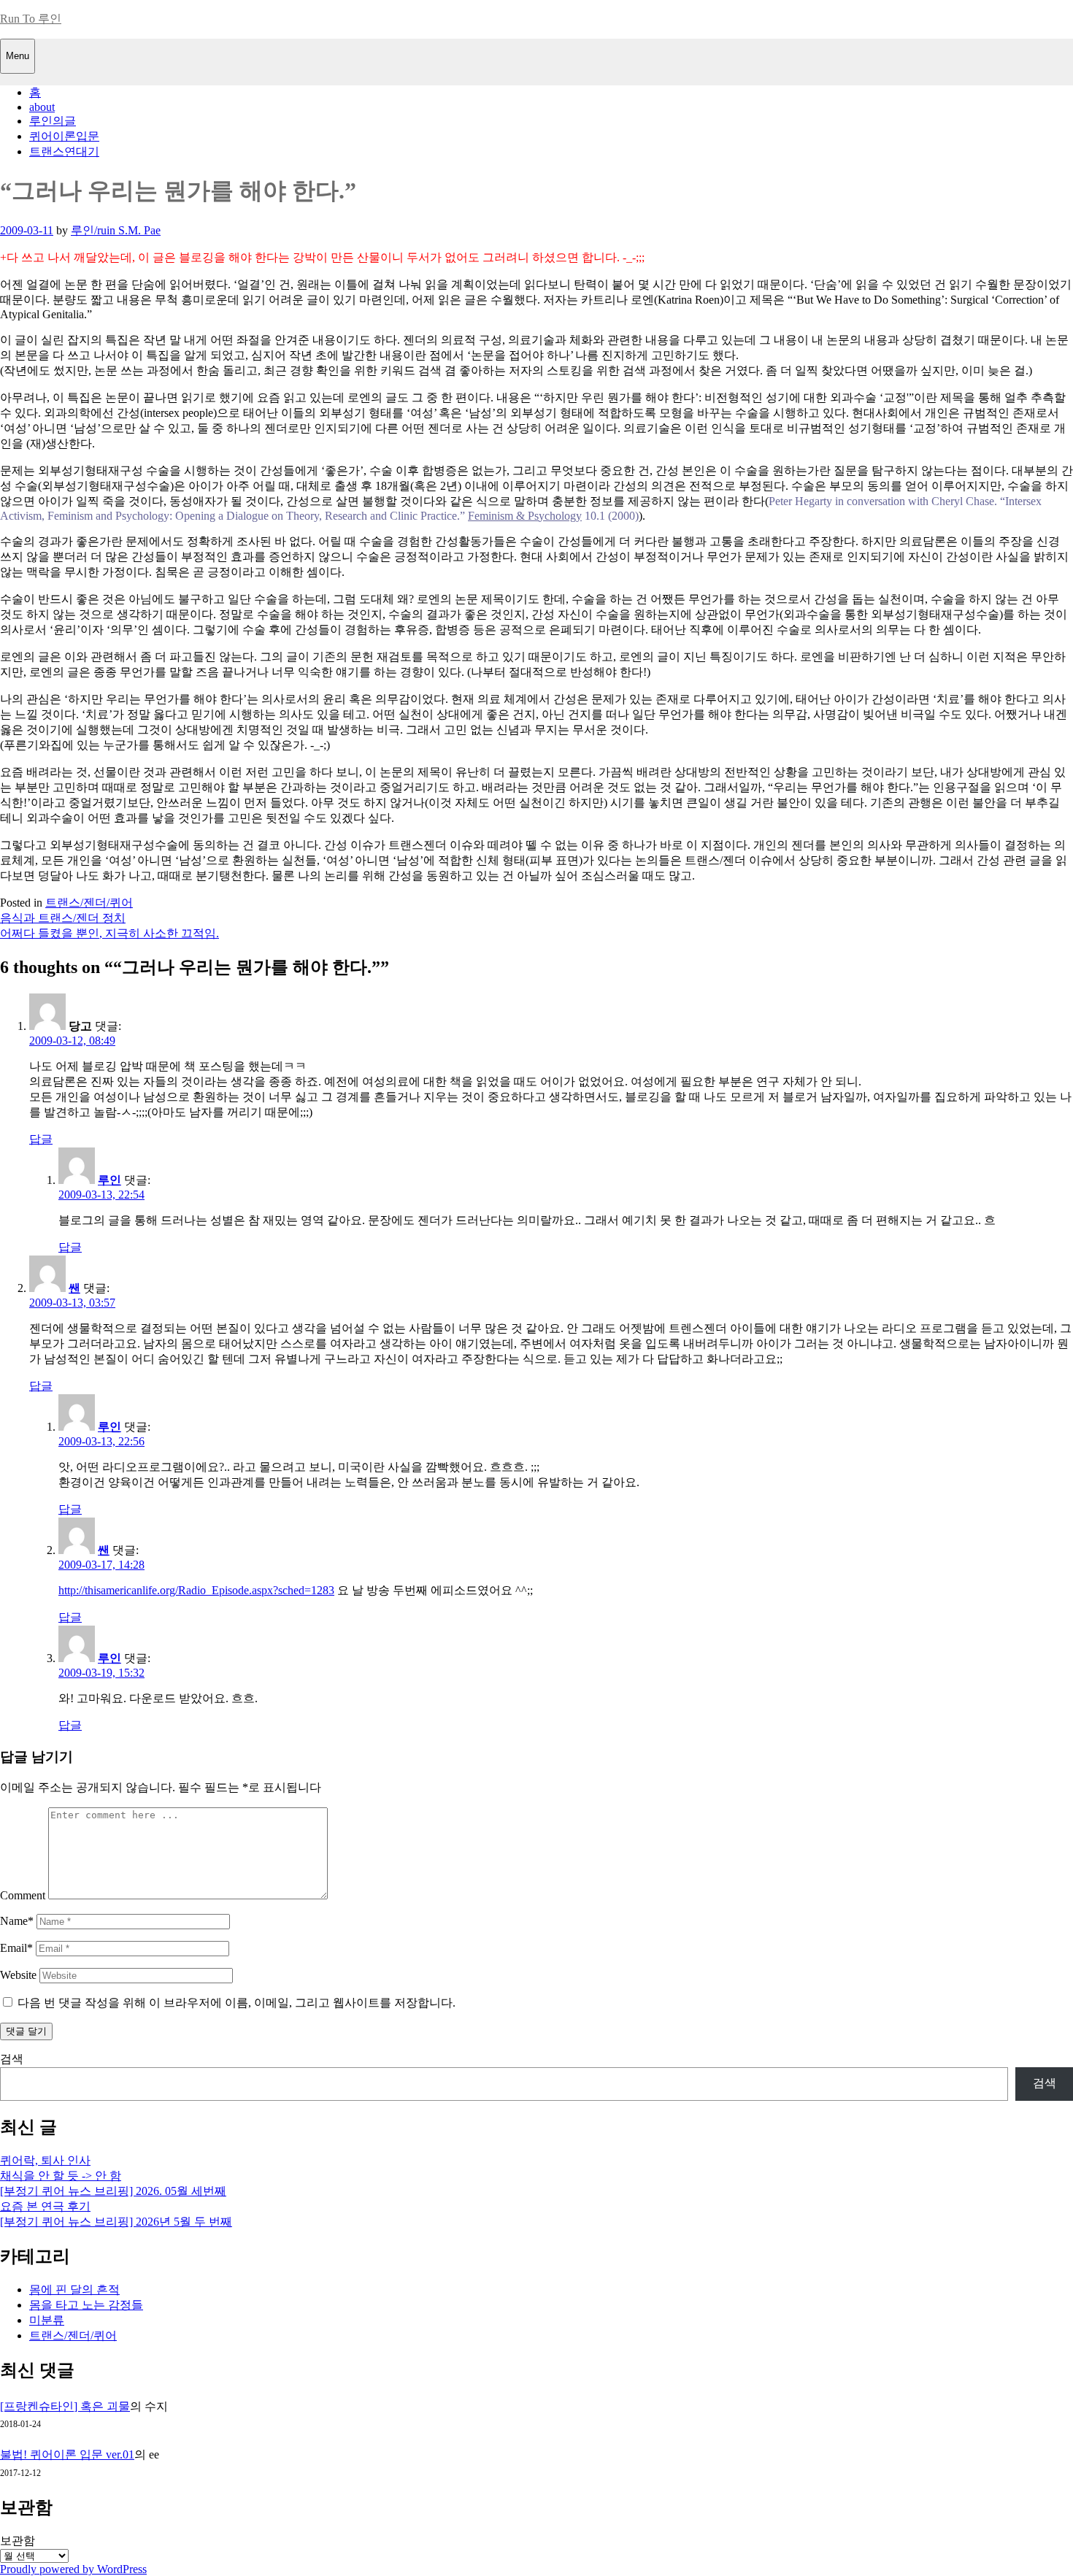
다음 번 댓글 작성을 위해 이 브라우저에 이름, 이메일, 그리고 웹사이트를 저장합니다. (236, 2003)
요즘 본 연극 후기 (45, 2206)
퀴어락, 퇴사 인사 (45, 2160)
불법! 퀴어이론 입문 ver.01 (67, 2454)
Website (18, 1975)
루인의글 (53, 121)
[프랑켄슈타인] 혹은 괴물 (65, 2406)
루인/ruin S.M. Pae (116, 230)
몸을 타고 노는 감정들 (86, 2305)
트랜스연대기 (64, 151)
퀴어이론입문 (64, 136)
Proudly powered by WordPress (73, 2569)
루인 (109, 1180)
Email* (16, 1948)
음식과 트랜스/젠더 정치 (63, 918)
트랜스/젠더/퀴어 (89, 903)
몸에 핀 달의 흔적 (74, 2289)
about (42, 107)
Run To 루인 (31, 19)
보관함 (18, 2541)
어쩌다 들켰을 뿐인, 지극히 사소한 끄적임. (109, 933)
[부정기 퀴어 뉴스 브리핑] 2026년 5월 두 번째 (116, 2222)
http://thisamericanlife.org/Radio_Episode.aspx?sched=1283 (196, 1590)
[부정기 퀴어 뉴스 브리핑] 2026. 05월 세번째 (113, 2191)
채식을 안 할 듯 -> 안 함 (61, 2176)
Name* (17, 1921)
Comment (23, 1895)
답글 (41, 1139)
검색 (12, 2059)
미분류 (47, 2320)
